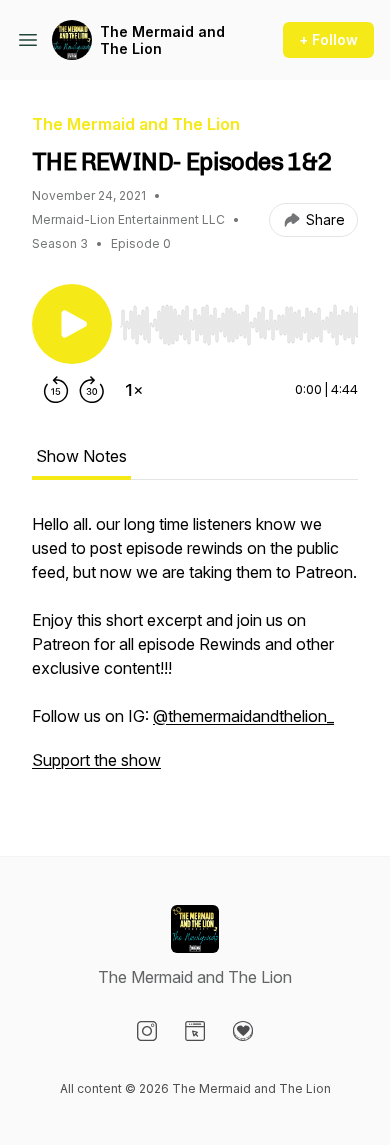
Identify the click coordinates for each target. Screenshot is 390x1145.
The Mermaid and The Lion (162, 40)
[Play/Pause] (72, 324)
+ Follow (328, 39)
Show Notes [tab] (81, 456)
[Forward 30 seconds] (92, 390)
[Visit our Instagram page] (147, 1031)
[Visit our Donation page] (243, 1031)
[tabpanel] (195, 652)
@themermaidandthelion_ (243, 716)
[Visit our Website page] (195, 1031)
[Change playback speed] (134, 390)
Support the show (96, 760)
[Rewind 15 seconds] (56, 390)
